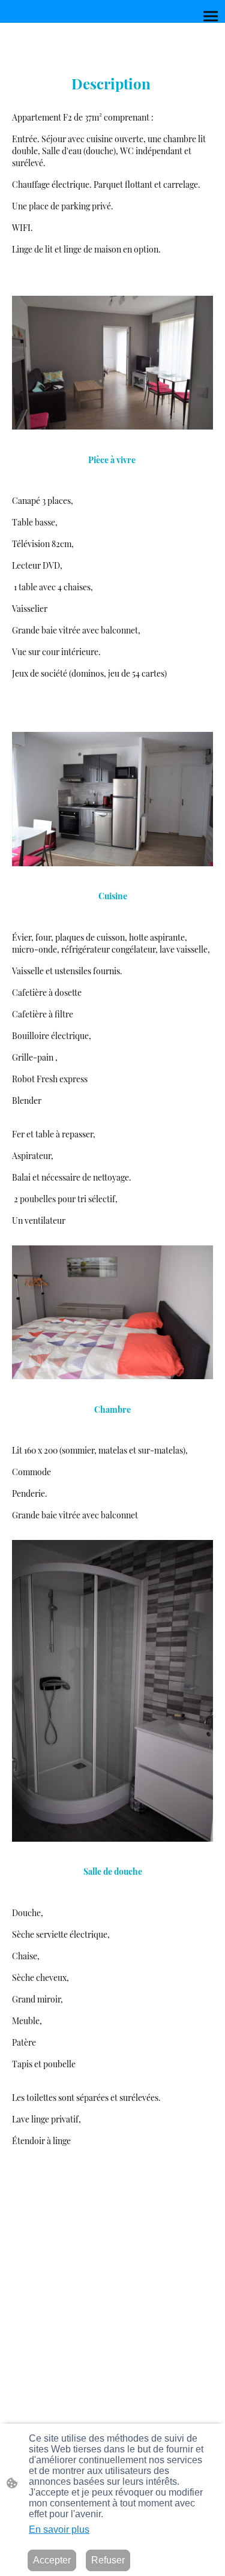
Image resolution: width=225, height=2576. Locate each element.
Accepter (52, 2560)
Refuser (108, 2560)
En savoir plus (59, 2530)
